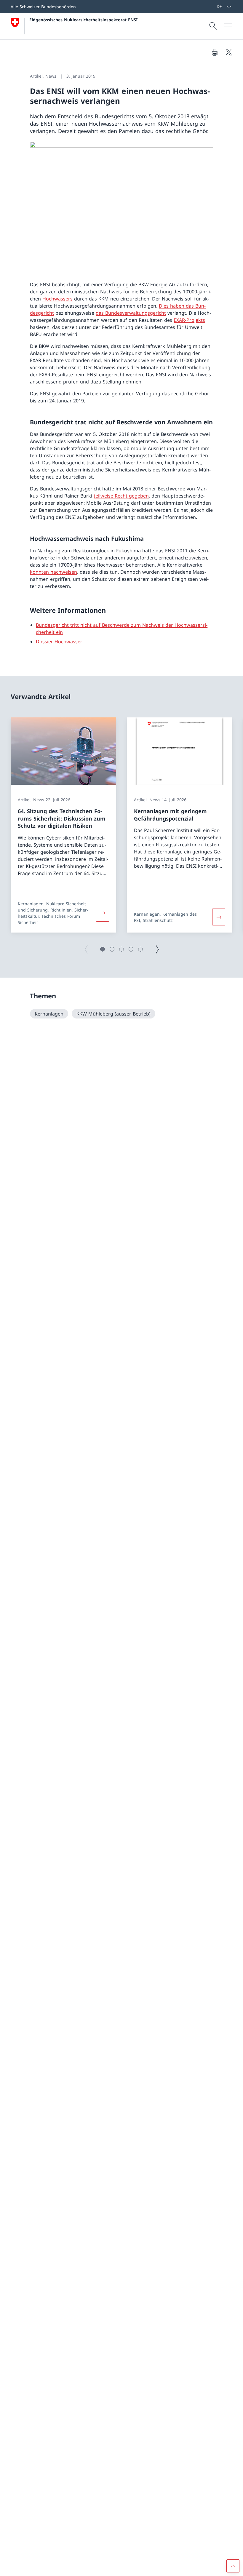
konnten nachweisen (53, 572)
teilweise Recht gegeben (121, 496)
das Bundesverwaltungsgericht (131, 313)
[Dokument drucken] (215, 52)
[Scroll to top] (233, 2566)
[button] (103, 949)
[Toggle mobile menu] (228, 26)
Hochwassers (57, 299)
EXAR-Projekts (189, 320)
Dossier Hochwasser (59, 642)
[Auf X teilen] (229, 52)
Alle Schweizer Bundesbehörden (43, 7)
